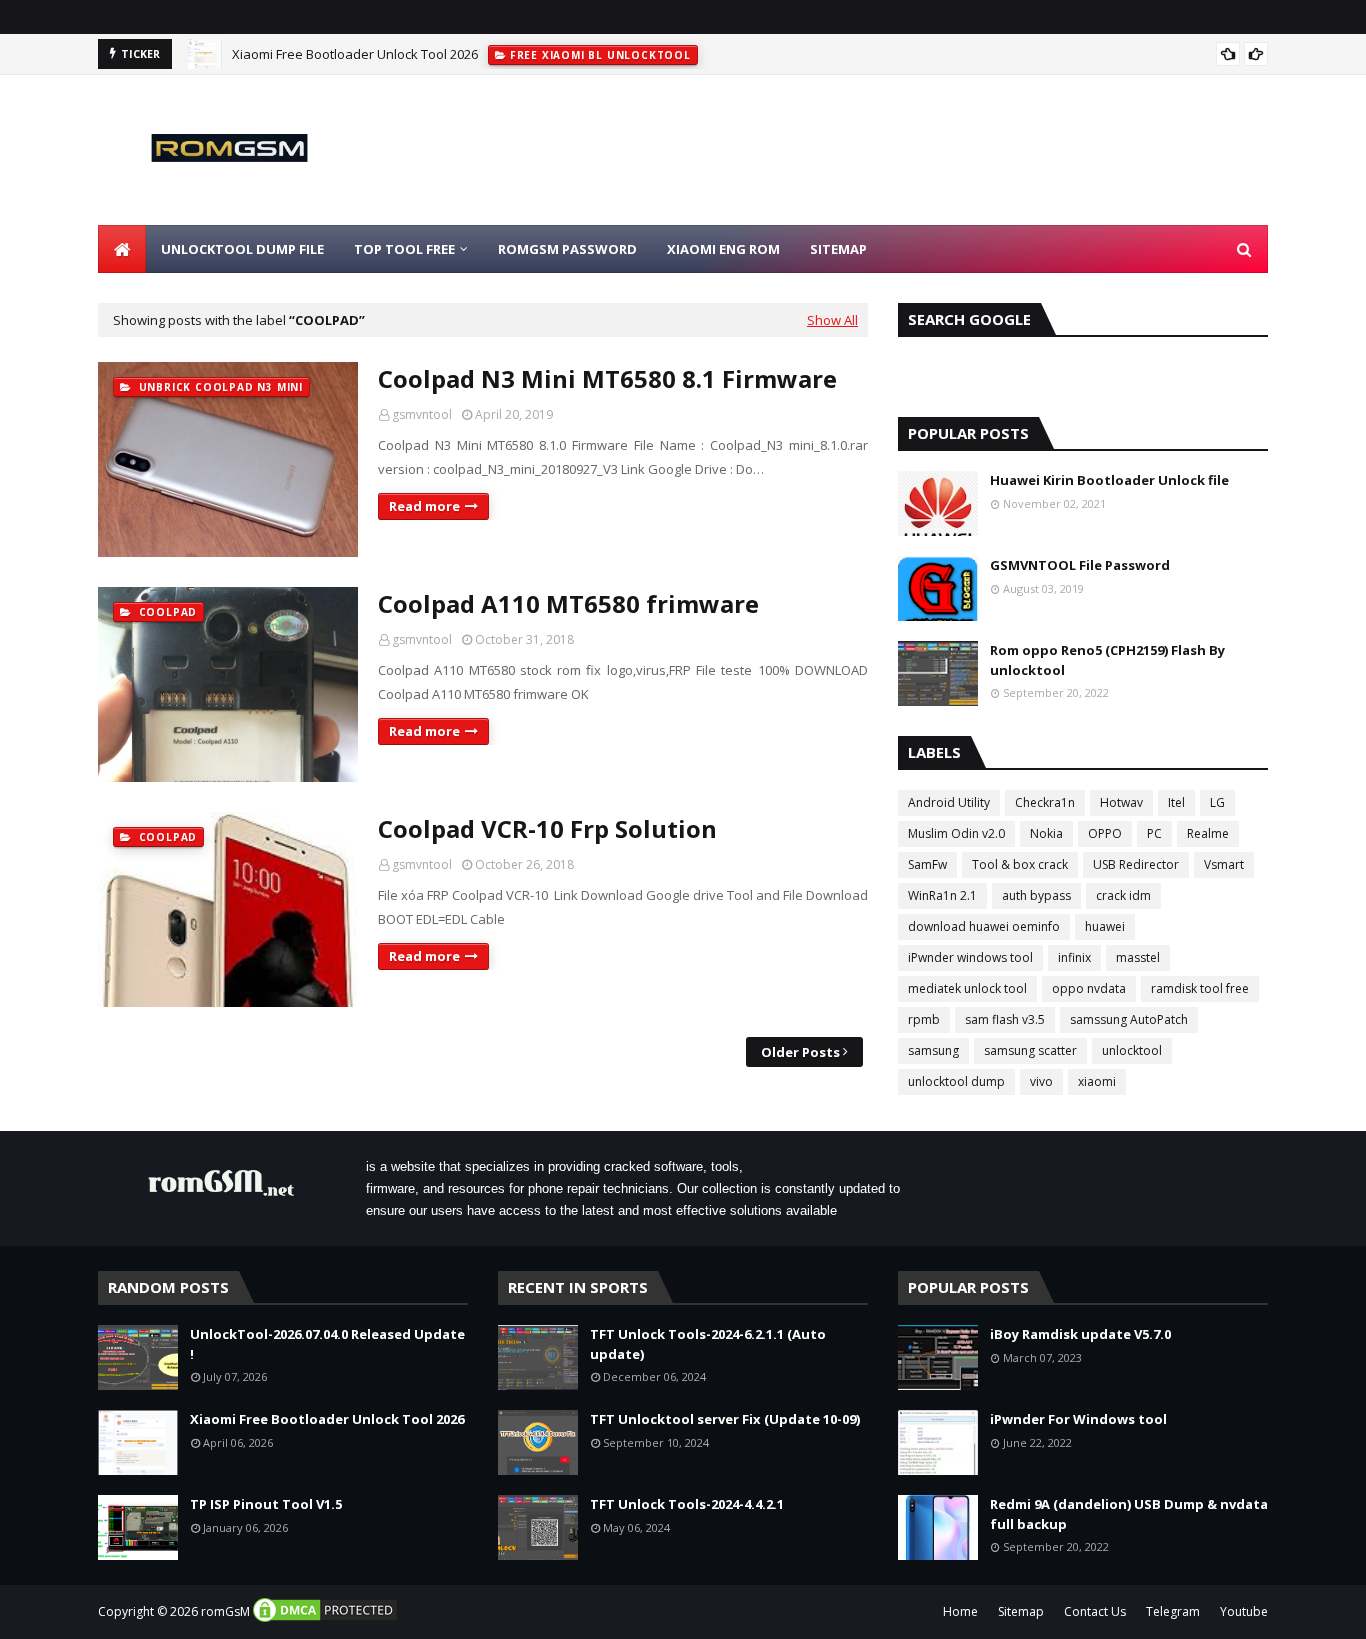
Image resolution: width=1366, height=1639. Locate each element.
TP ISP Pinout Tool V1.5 (266, 1504)
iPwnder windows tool (970, 957)
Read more (424, 506)
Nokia (1046, 833)
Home (960, 1611)
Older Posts (800, 1052)
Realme (1208, 833)
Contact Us (1095, 1611)
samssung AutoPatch (1129, 1019)
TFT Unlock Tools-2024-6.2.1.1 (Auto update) (708, 1344)
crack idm (1123, 895)
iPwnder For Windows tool (1078, 1419)
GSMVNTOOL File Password (1080, 565)
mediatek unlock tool (967, 988)
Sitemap (1021, 1611)
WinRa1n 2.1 (942, 895)
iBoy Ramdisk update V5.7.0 (1080, 1334)
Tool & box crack (1020, 864)
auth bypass (1036, 895)
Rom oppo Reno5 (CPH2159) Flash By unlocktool (1107, 660)
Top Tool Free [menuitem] (404, 249)
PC (1154, 833)
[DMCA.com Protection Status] (325, 1619)
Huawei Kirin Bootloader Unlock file (1109, 480)
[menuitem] (122, 249)
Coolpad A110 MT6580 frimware (568, 603)
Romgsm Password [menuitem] (567, 249)
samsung (933, 1050)
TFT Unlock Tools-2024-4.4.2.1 (687, 1504)
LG (1217, 802)
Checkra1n (1045, 802)
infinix (1074, 957)
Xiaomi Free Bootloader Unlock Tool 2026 (355, 54)
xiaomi (1097, 1081)
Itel (1176, 802)
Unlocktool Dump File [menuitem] (242, 249)
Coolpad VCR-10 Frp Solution (547, 828)
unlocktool (1132, 1050)
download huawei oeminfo (984, 926)
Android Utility (949, 802)
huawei (1105, 926)
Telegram (1173, 1611)
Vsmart (1224, 864)
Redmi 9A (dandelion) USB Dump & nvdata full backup (1129, 1514)
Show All (832, 320)
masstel (1138, 957)
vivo (1041, 1081)
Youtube (1244, 1611)
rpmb (924, 1019)
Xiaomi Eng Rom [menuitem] (723, 249)
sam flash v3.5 (1005, 1019)
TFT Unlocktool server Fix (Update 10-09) (725, 1419)
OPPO (1105, 833)
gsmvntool (422, 414)
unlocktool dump (956, 1081)
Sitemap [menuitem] (838, 249)
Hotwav (1121, 802)
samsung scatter (1030, 1050)
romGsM (225, 1611)
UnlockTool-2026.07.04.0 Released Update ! (327, 1344)
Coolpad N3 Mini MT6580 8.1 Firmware (607, 378)
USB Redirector (1136, 864)
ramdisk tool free (1200, 988)
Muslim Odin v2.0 (956, 833)
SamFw (927, 864)
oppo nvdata (1089, 988)
